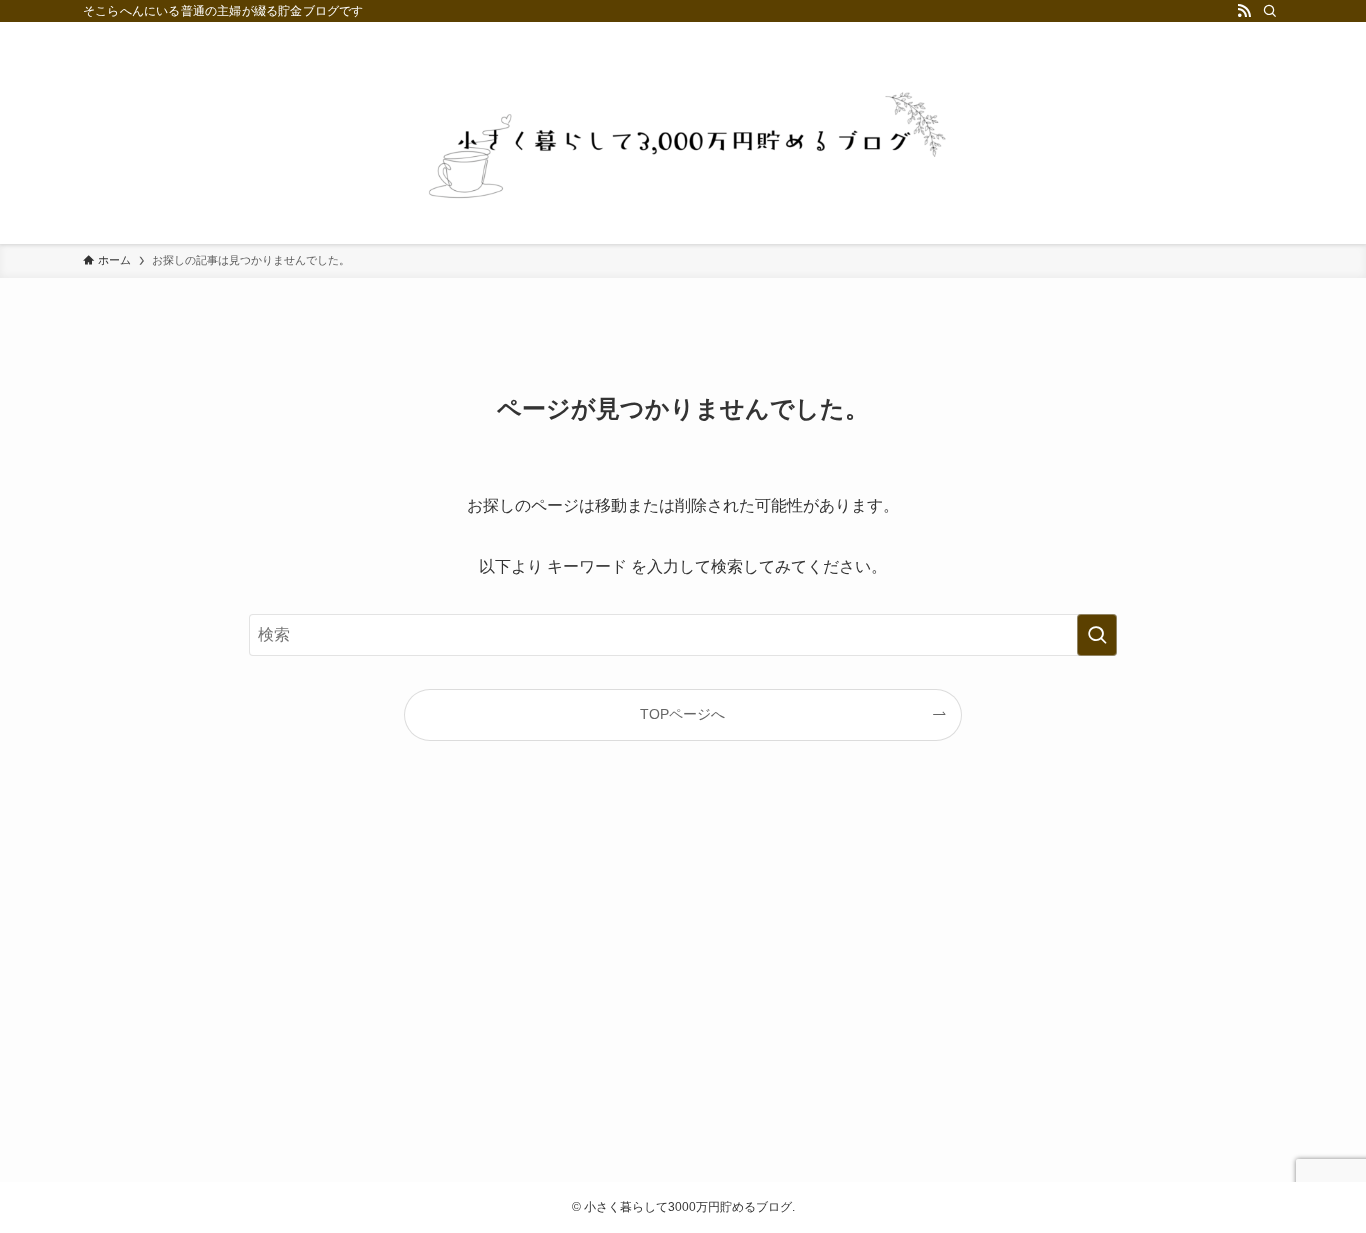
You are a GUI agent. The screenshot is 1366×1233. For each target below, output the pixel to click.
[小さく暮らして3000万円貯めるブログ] (683, 144)
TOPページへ (682, 714)
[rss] (1244, 11)
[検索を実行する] (1097, 635)
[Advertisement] (683, 978)
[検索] (1270, 11)
